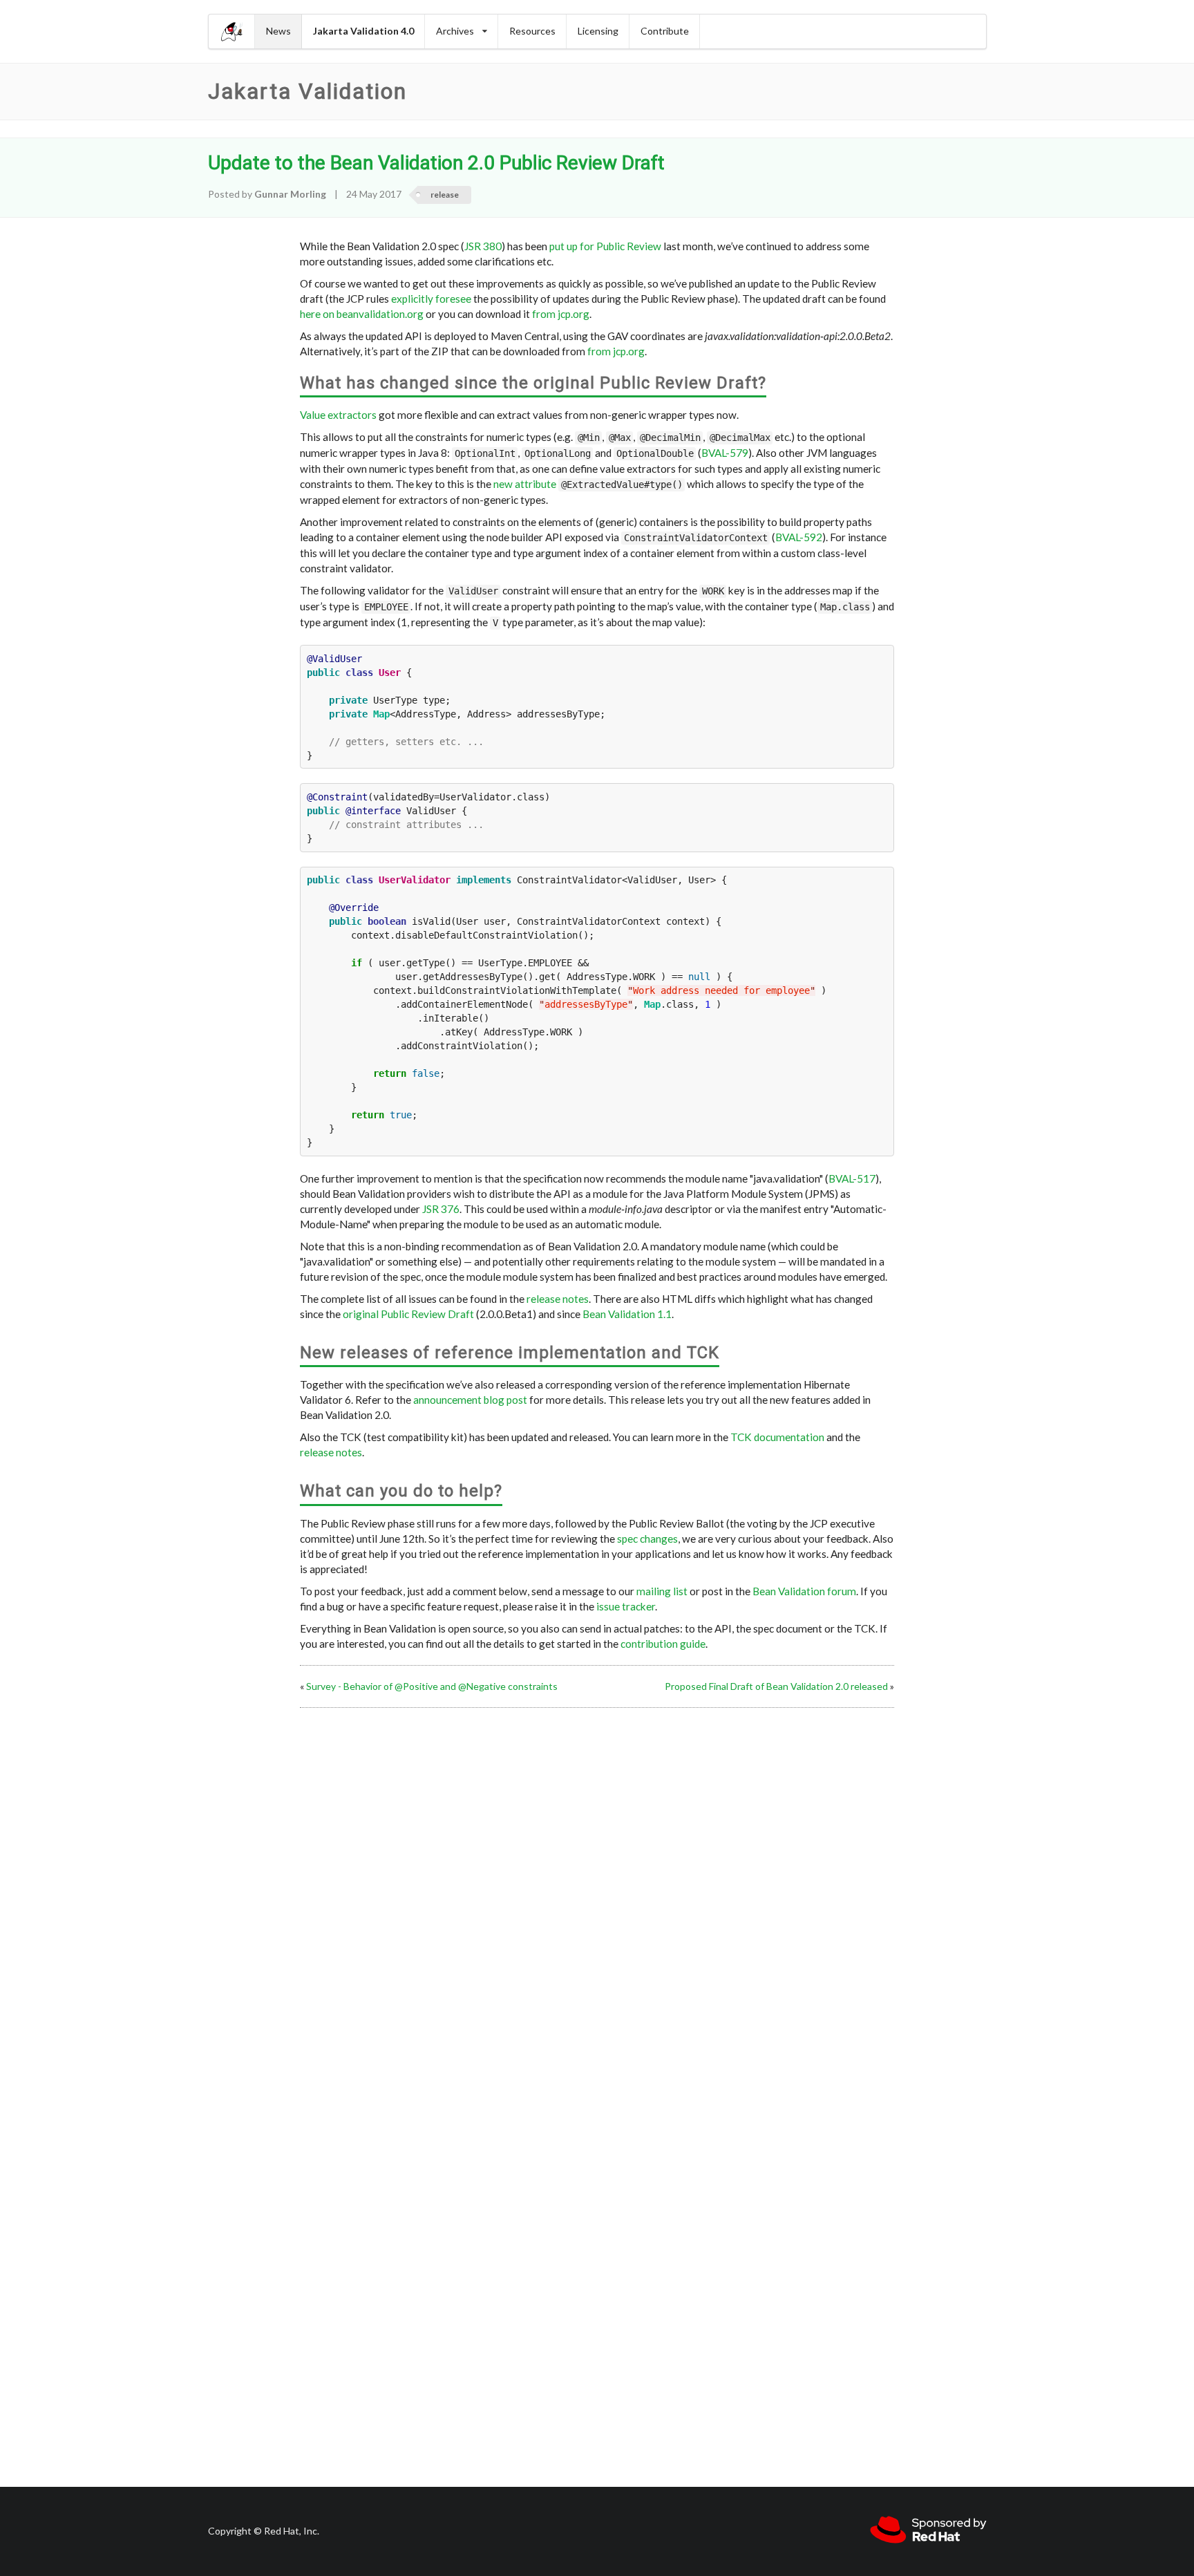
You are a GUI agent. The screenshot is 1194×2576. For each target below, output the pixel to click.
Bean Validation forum (804, 1591)
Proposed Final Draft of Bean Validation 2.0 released (776, 1686)
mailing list (662, 1591)
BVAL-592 (799, 537)
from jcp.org (561, 314)
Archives (455, 31)
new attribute (525, 484)
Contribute (665, 31)
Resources (532, 31)
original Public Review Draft (408, 1314)
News (278, 31)
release (445, 195)
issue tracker (626, 1606)
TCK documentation (777, 1437)
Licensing (598, 31)
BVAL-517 (852, 1178)
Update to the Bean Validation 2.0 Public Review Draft (436, 163)
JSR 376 (441, 1209)
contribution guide (663, 1644)
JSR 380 (483, 246)
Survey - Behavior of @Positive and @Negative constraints (432, 1686)
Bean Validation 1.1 (627, 1314)
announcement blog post (470, 1400)
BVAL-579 (725, 453)
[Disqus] (597, 1886)
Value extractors (338, 415)
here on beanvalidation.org (362, 314)
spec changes (647, 1539)
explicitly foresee (431, 299)
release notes (558, 1299)
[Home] (232, 31)
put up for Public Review (605, 246)
